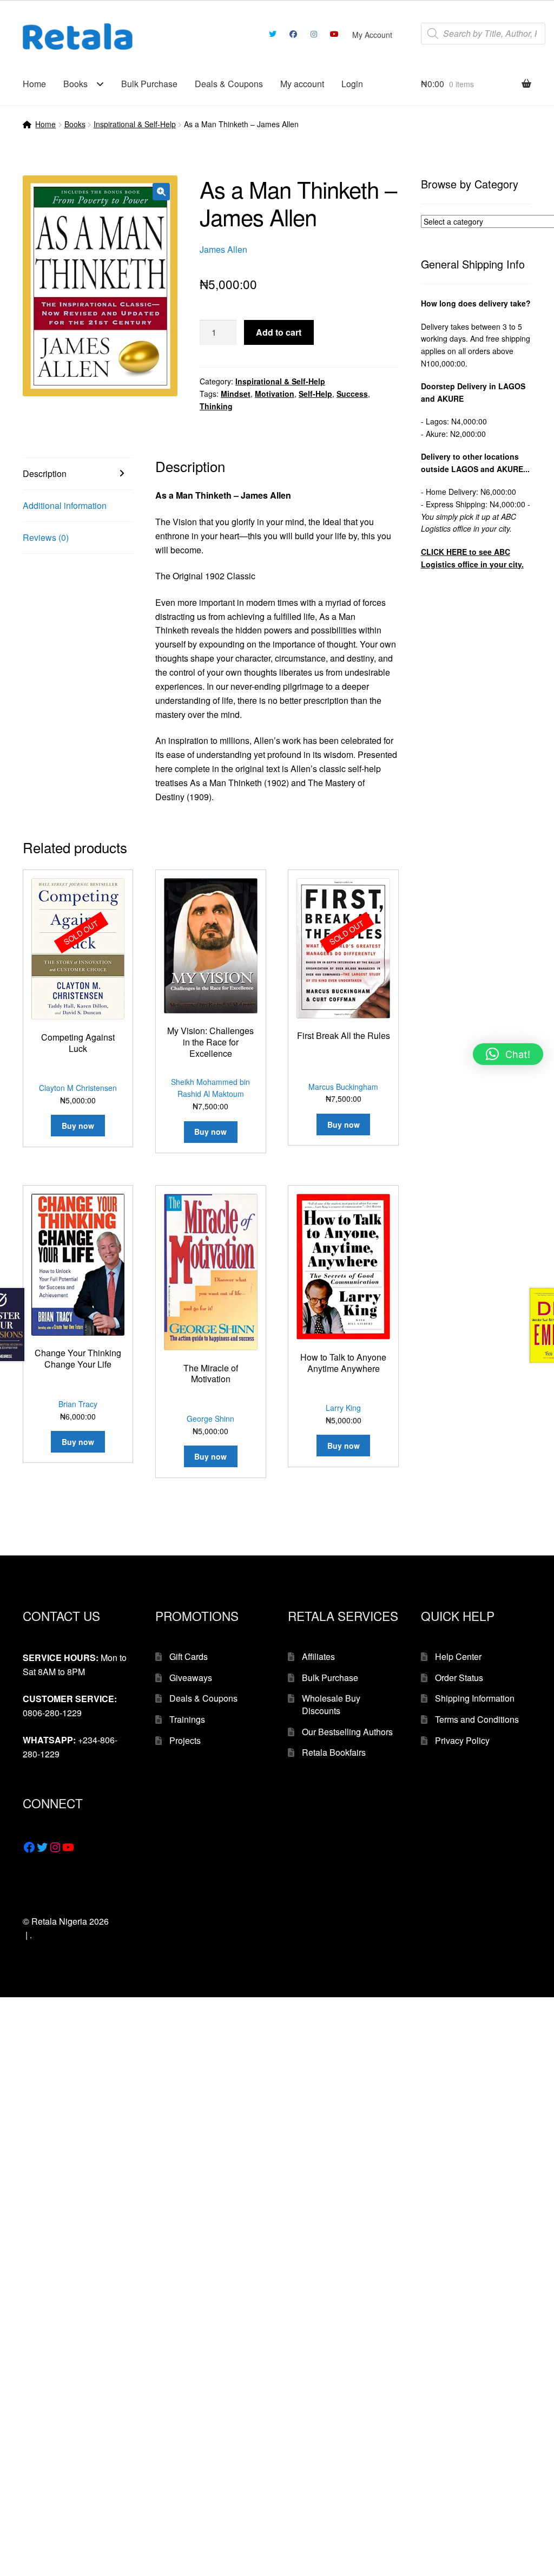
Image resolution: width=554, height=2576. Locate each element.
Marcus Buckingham (343, 1087)
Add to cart (279, 332)
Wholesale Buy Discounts (331, 1704)
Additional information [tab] (65, 505)
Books (75, 84)
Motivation (275, 394)
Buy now (78, 1126)
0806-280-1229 (52, 1713)
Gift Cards (189, 1656)
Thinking (216, 406)
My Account (372, 35)
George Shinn (210, 1418)
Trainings (187, 1719)
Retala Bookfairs (334, 1752)
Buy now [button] (210, 1132)
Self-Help (315, 394)
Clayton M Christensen (78, 1088)
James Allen (223, 249)
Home (34, 84)
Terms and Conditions (477, 1719)
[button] (161, 192)
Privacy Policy (462, 1740)
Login (352, 84)
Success (352, 394)
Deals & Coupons (229, 84)
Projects (185, 1740)
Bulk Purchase (149, 84)
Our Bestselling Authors (347, 1732)
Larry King (343, 1408)
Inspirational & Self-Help (135, 124)
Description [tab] (45, 473)
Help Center (458, 1656)
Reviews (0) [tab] (46, 537)
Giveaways (191, 1678)
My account (302, 84)
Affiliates (318, 1656)
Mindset (236, 394)
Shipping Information (475, 1698)
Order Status (459, 1678)
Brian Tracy (78, 1404)
